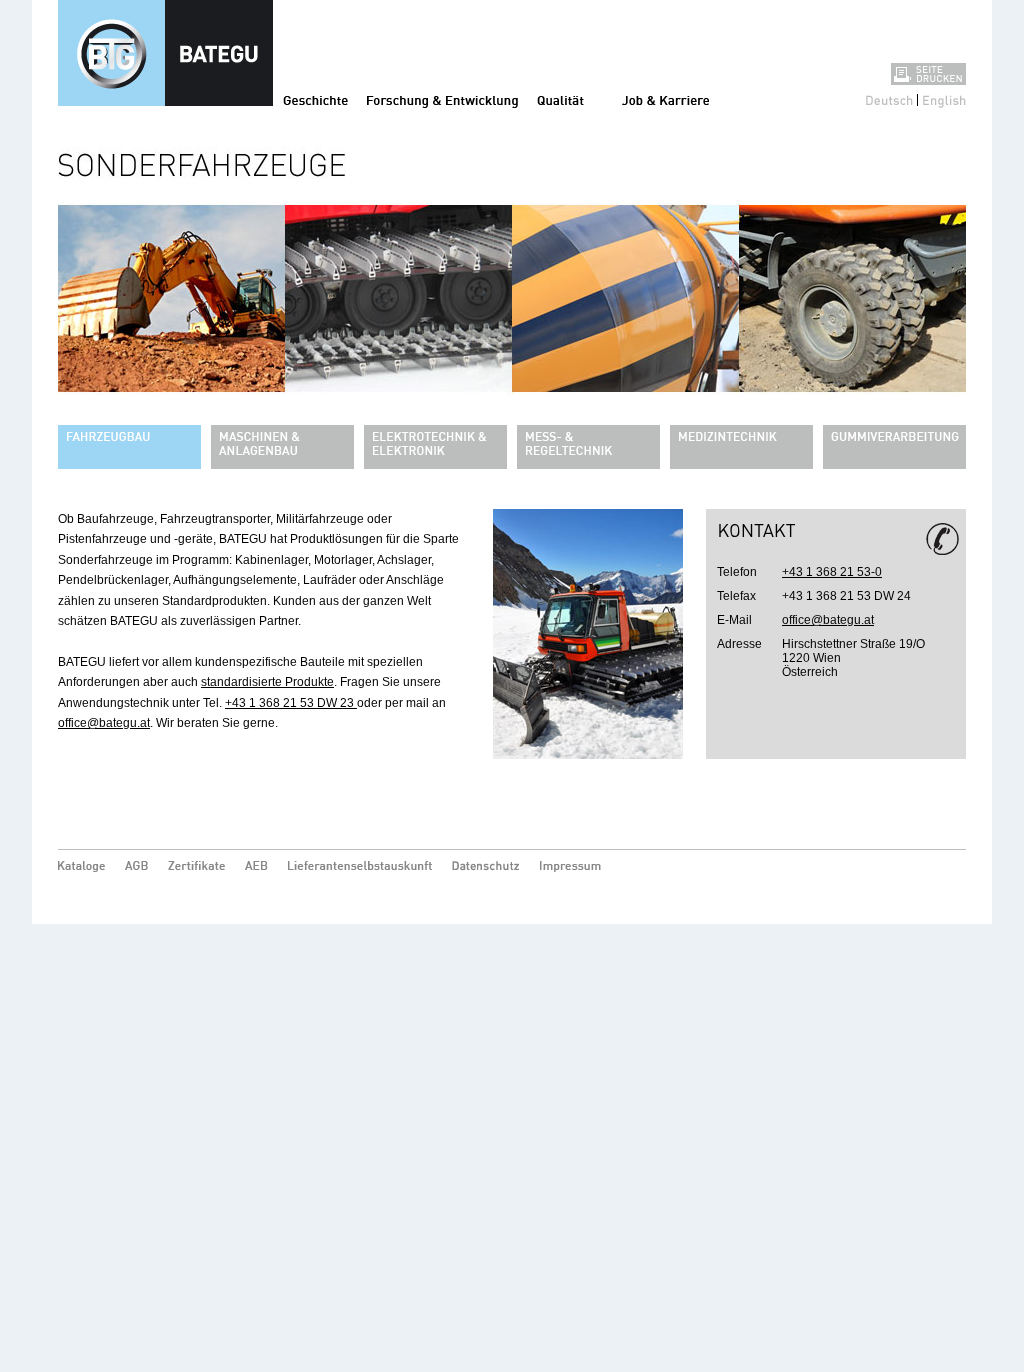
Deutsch (889, 100)
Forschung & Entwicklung (442, 100)
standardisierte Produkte (267, 682)
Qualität (560, 100)
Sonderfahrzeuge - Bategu (165, 53)
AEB (256, 867)
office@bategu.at (104, 723)
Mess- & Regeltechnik (588, 447)
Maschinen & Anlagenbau (282, 447)
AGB (136, 867)
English (944, 100)
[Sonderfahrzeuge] (512, 265)
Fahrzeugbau (129, 447)
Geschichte (315, 100)
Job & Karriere (665, 100)
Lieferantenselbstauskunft (360, 867)
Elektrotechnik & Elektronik (435, 447)
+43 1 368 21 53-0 (832, 572)
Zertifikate (196, 867)
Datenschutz (486, 867)
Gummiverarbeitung (894, 447)
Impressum (574, 867)
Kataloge (81, 867)
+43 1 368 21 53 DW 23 (291, 703)
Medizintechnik (741, 447)
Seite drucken (928, 74)
